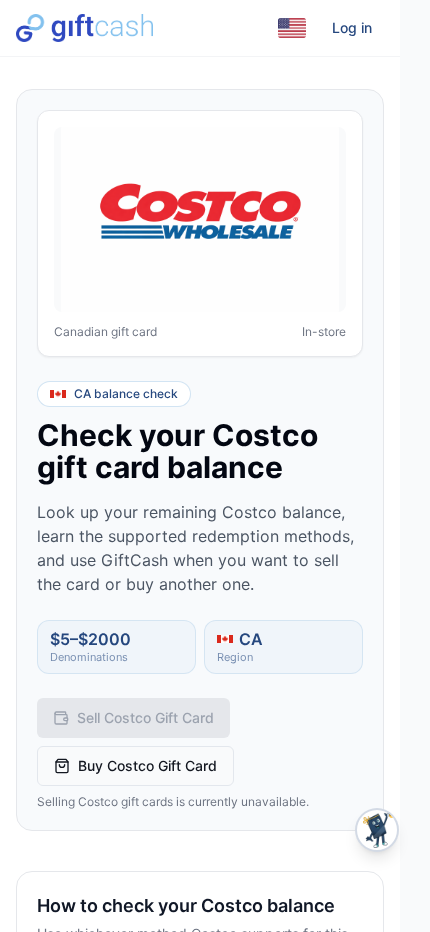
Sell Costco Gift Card (145, 717)
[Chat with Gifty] (377, 830)
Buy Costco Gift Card (147, 765)
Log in (352, 27)
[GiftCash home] (84, 28)
